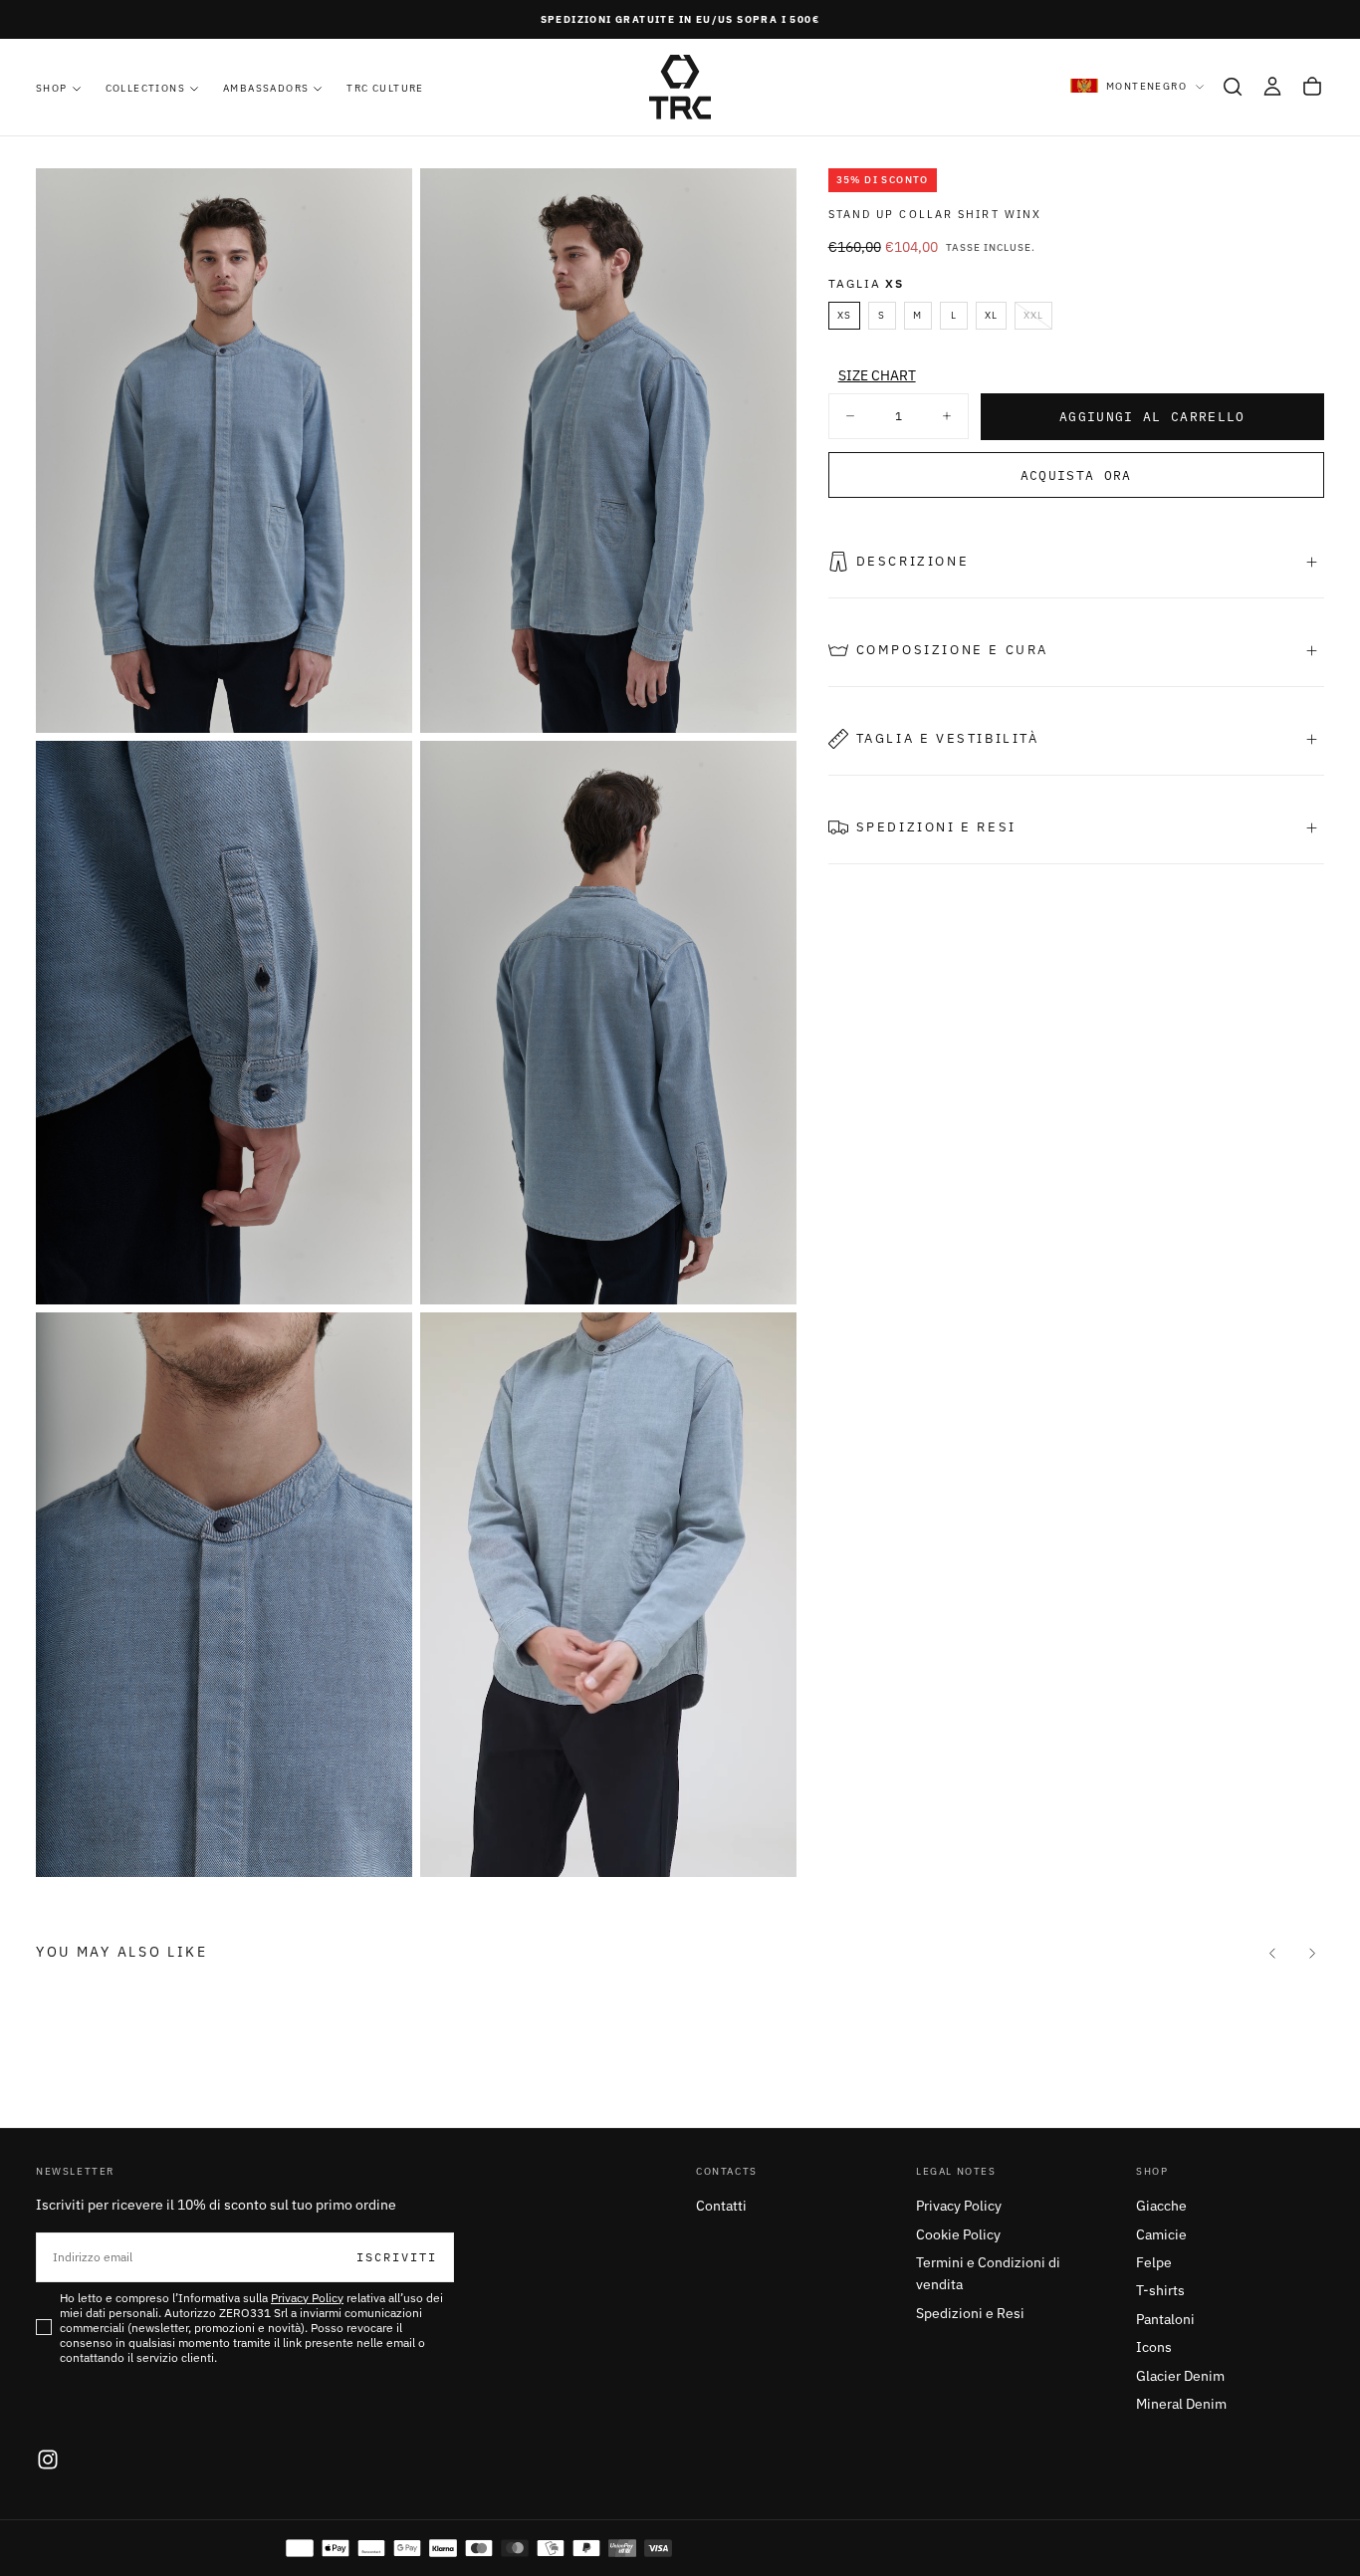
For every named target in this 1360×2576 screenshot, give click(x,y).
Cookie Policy (958, 2234)
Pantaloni (1165, 2319)
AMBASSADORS (266, 88)
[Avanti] (1312, 1953)
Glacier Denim (1180, 2376)
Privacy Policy (959, 2206)
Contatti (721, 2206)
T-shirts (1160, 2290)
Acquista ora (1076, 475)
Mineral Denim (1181, 2404)
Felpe (1154, 2262)
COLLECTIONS (145, 88)
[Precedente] (1272, 1953)
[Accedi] (1272, 87)
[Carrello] (1312, 87)
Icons (1154, 2347)
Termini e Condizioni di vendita (988, 2273)
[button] (1233, 87)
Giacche (1161, 2206)
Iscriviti (397, 2257)
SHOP (52, 88)
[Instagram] (48, 2459)
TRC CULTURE (385, 88)
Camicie (1161, 2234)
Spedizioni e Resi (970, 2313)
